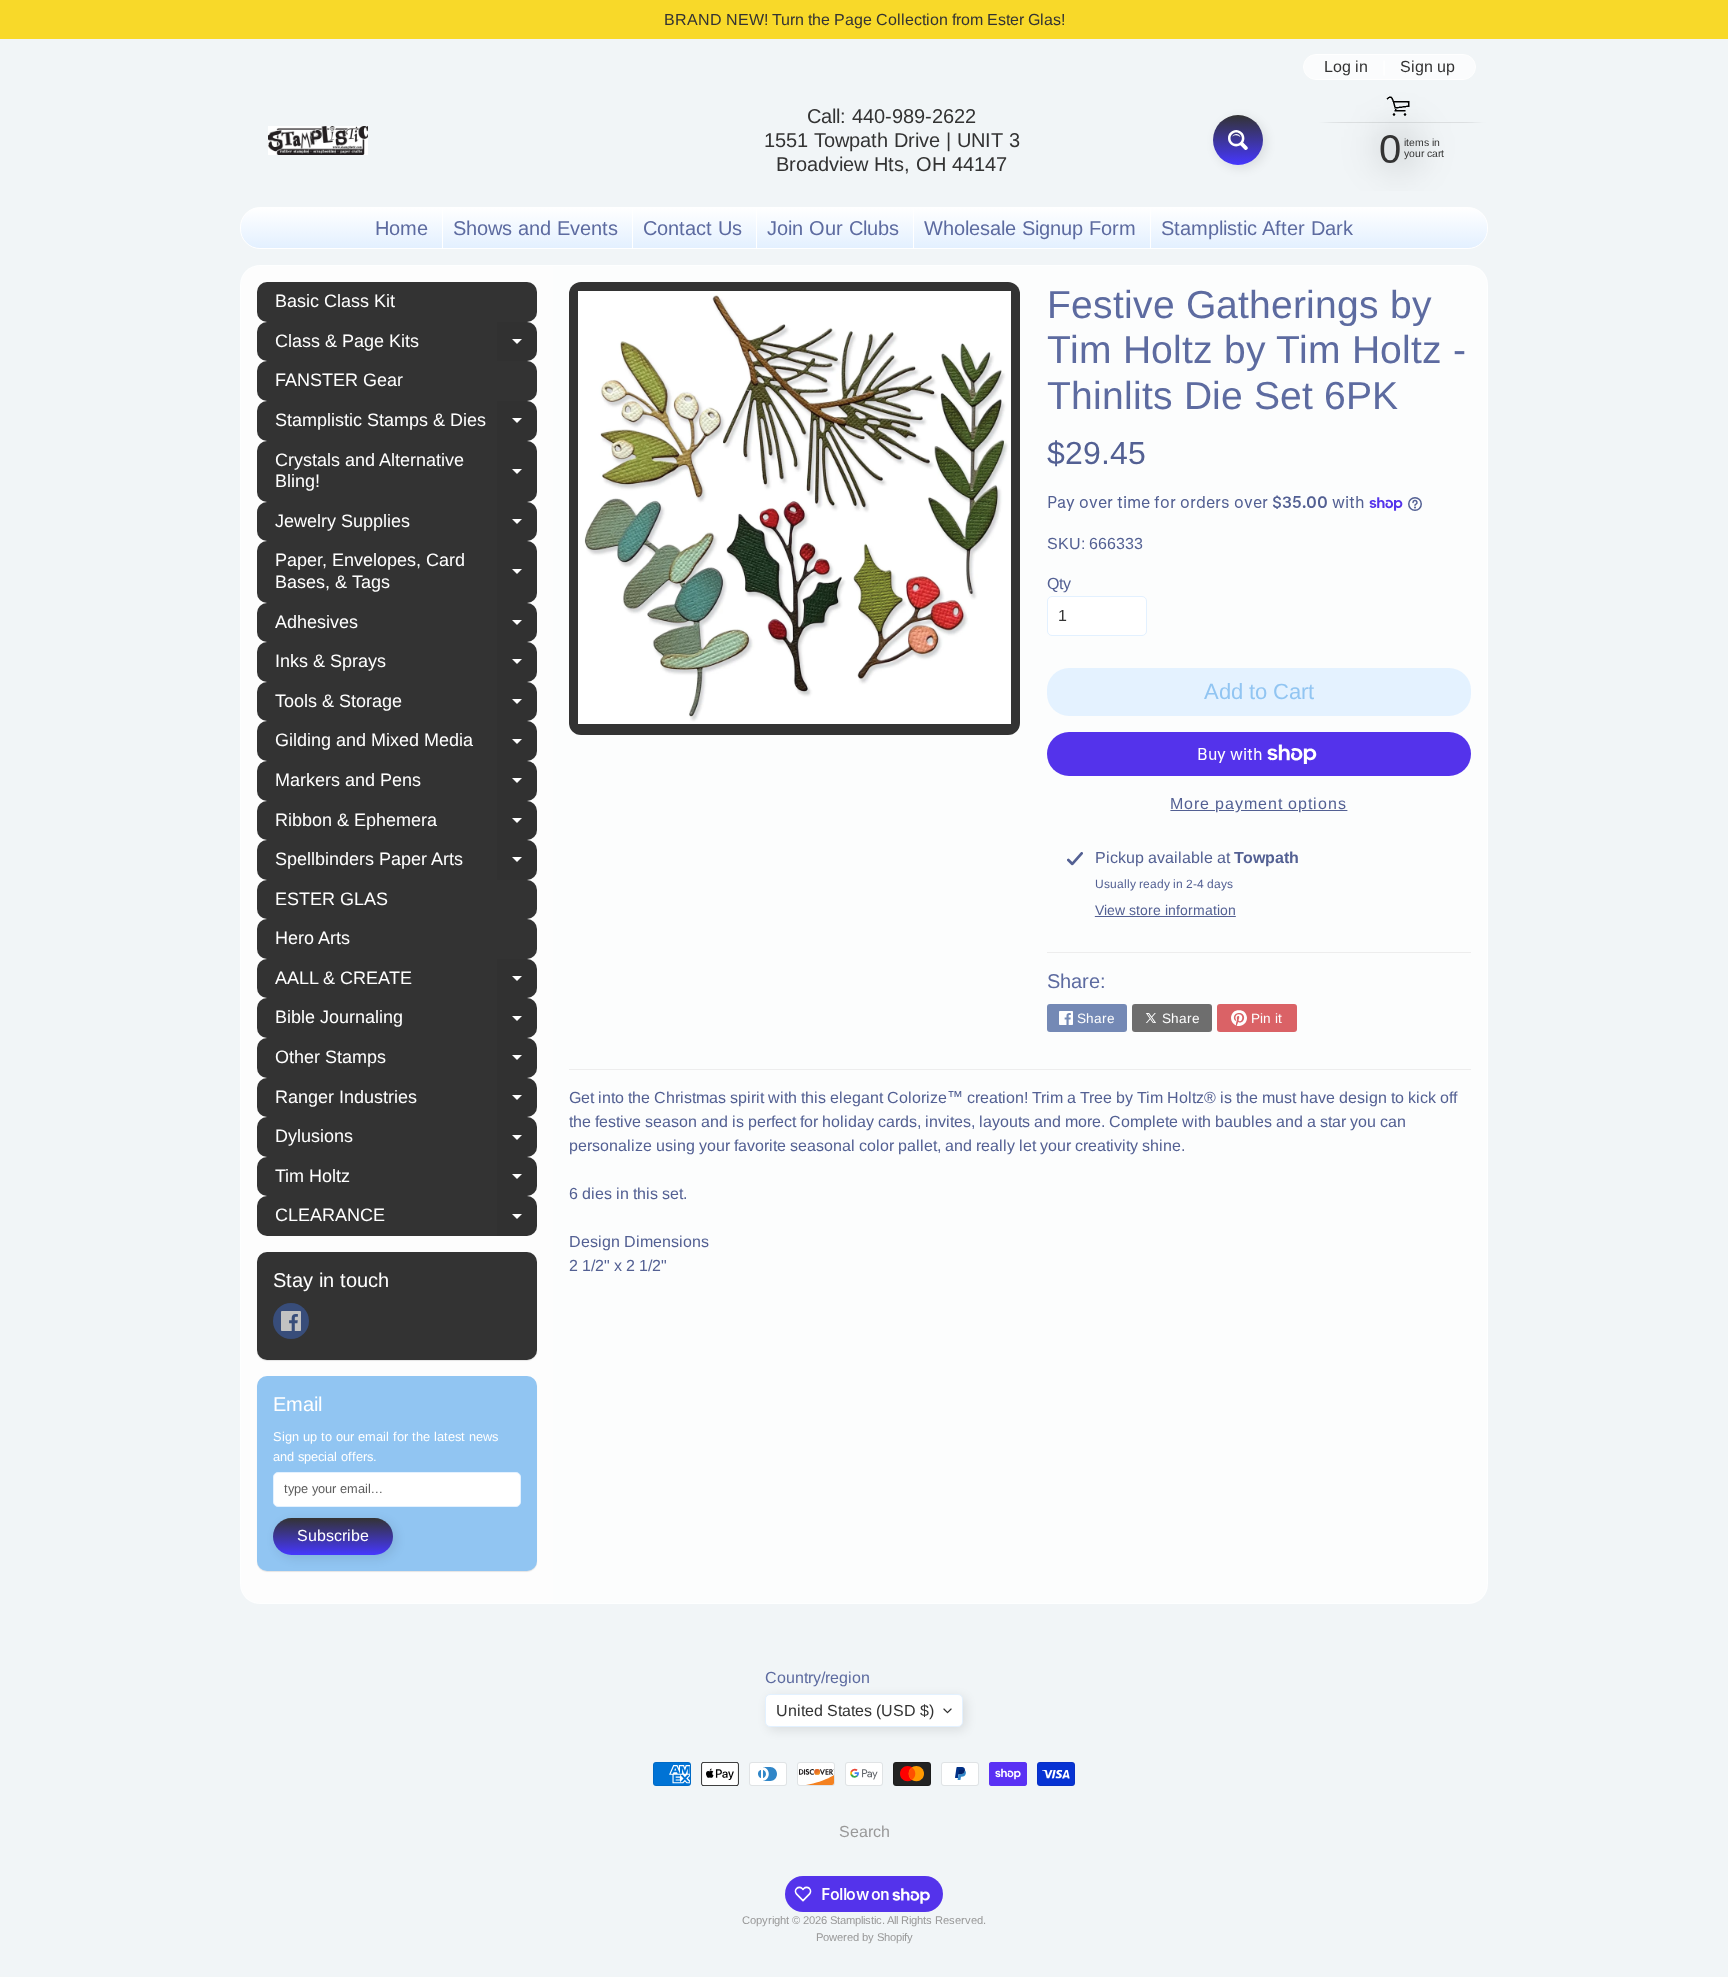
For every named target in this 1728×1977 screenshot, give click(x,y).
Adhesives (406, 625)
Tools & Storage (406, 704)
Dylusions (406, 1139)
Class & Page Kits (406, 344)
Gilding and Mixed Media (406, 743)
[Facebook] (291, 1321)
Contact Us (692, 228)
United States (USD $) (855, 1710)
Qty (1059, 583)
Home (401, 228)
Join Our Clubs (833, 228)
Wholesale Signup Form (1030, 228)
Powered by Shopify (864, 1937)
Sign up (1427, 67)
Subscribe (333, 1535)
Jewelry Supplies (406, 524)
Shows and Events (535, 228)
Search (864, 1831)
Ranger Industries (406, 1100)
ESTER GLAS (331, 899)
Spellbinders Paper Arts (406, 862)
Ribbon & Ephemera (406, 823)
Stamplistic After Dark (1257, 228)
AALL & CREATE (406, 981)
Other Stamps (406, 1060)
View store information (1165, 910)
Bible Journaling (406, 1020)
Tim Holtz (406, 1179)
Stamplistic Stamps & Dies (406, 423)
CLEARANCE (406, 1218)
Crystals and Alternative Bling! (406, 471)
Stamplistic (856, 1920)
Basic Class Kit (335, 301)
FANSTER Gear (339, 380)
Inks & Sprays (406, 664)
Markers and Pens (406, 783)
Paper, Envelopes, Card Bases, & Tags (406, 571)
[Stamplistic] (318, 140)
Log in (1346, 67)
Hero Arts (312, 938)
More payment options (1258, 803)
